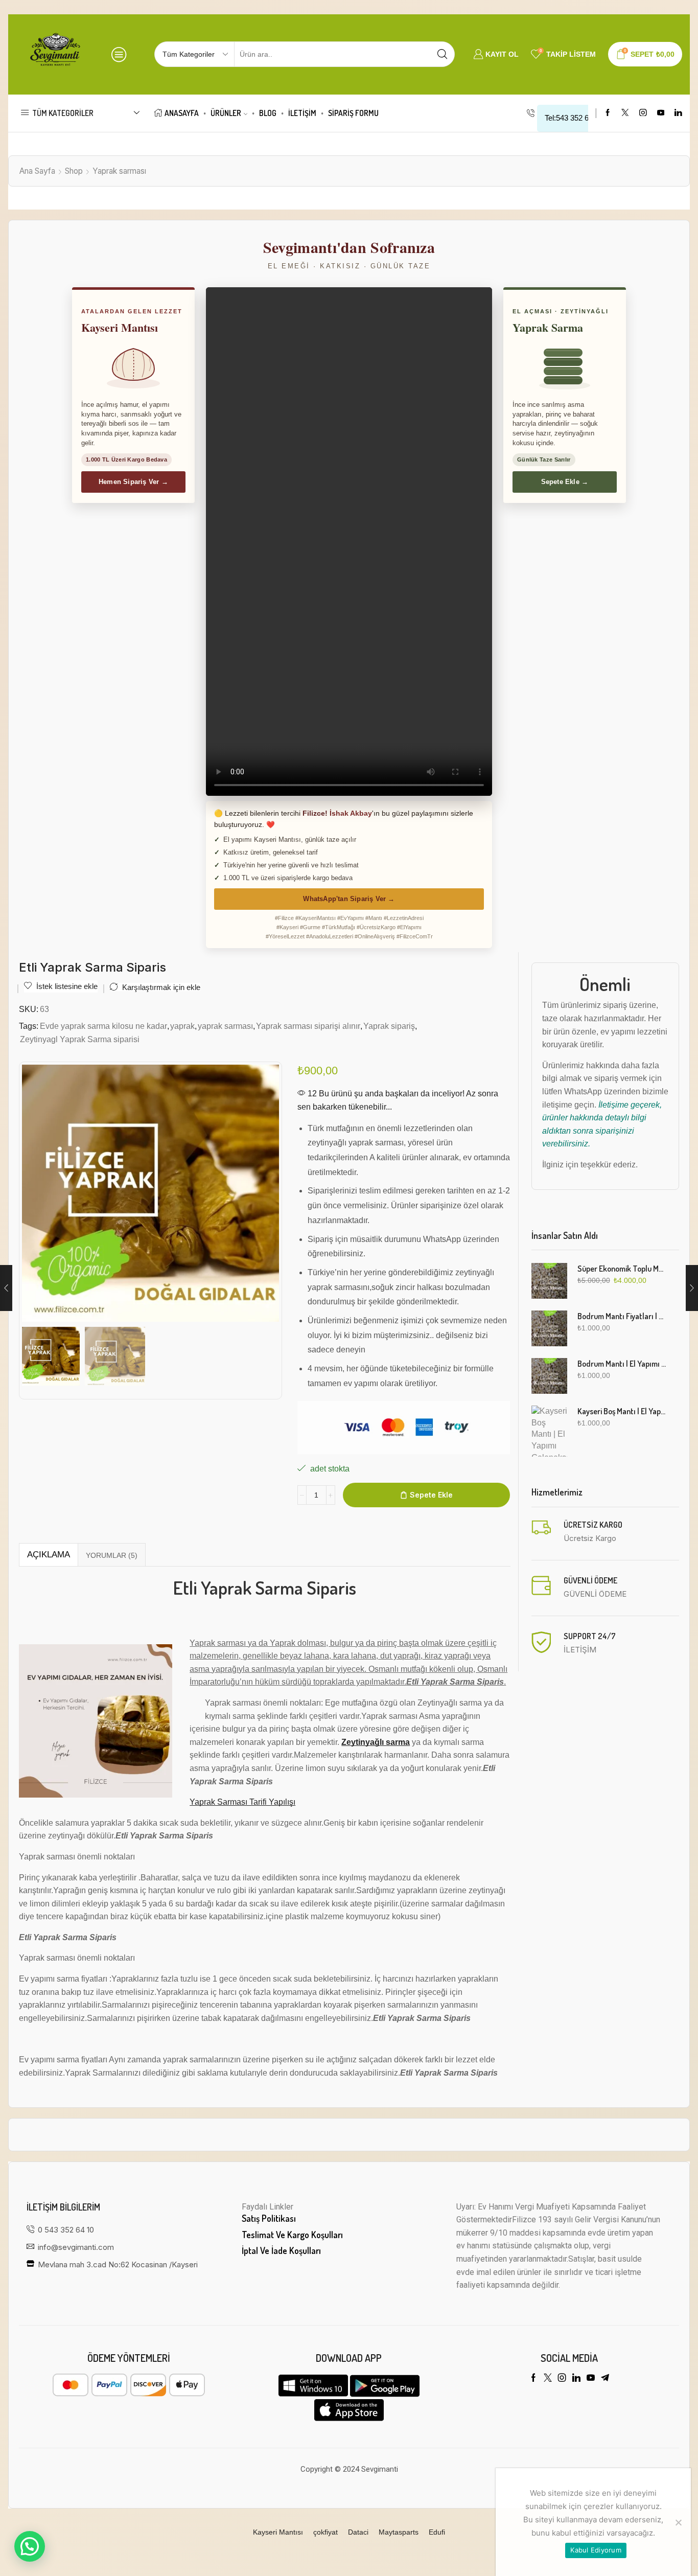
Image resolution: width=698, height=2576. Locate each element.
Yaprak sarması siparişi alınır (308, 1026)
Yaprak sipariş (389, 1026)
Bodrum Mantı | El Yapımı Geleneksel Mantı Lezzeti (622, 1364)
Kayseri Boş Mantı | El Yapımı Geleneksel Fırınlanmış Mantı (622, 1411)
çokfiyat (325, 2532)
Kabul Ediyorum (596, 2550)
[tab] (48, 1555)
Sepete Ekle (431, 1495)
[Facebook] (608, 113)
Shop (74, 171)
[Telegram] (605, 2378)
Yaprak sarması (119, 171)
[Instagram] (643, 113)
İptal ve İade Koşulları (281, 2250)
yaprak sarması (225, 1026)
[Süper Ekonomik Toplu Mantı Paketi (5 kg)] (549, 1281)
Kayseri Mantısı (278, 2532)
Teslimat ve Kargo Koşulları (292, 2235)
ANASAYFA (182, 113)
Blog (268, 113)
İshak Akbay (351, 813)
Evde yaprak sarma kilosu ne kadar (103, 1026)
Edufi (437, 2532)
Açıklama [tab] (49, 1555)
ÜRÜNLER (226, 113)
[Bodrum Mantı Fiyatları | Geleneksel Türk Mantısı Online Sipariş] (549, 1328)
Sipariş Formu (353, 113)
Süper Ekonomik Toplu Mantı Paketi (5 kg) (622, 1269)
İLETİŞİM (302, 113)
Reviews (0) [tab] (112, 1555)
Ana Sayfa (37, 171)
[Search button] (442, 54)
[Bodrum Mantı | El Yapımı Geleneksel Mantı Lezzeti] (549, 1376)
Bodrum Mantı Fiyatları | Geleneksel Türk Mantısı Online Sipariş (622, 1316)
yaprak (182, 1026)
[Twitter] (625, 113)
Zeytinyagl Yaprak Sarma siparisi (80, 1039)
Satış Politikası (269, 2218)
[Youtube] (661, 113)
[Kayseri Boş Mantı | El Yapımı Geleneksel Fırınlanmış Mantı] (549, 1431)
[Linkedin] (678, 113)
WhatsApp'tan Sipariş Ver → (349, 899)
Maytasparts (399, 2532)
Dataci (358, 2532)
